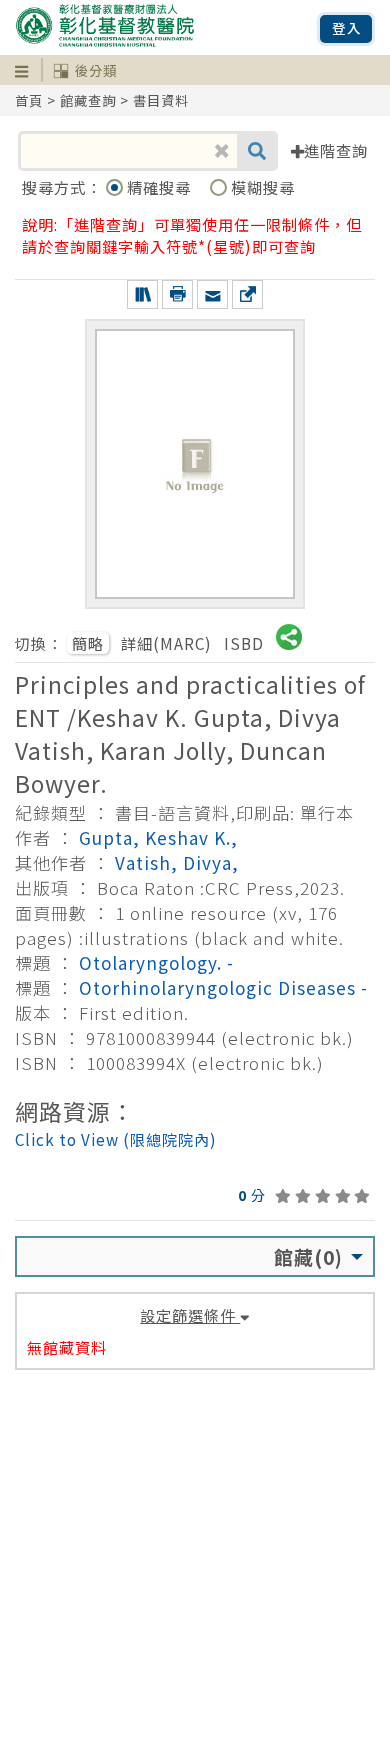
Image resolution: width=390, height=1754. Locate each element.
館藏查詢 (88, 100)
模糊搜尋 (263, 187)
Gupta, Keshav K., (158, 837)
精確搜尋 (161, 187)
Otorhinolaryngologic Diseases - (223, 987)
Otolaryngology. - (156, 962)
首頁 (29, 100)
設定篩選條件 (190, 1315)
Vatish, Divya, (177, 862)
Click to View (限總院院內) (116, 1139)
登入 (347, 28)
